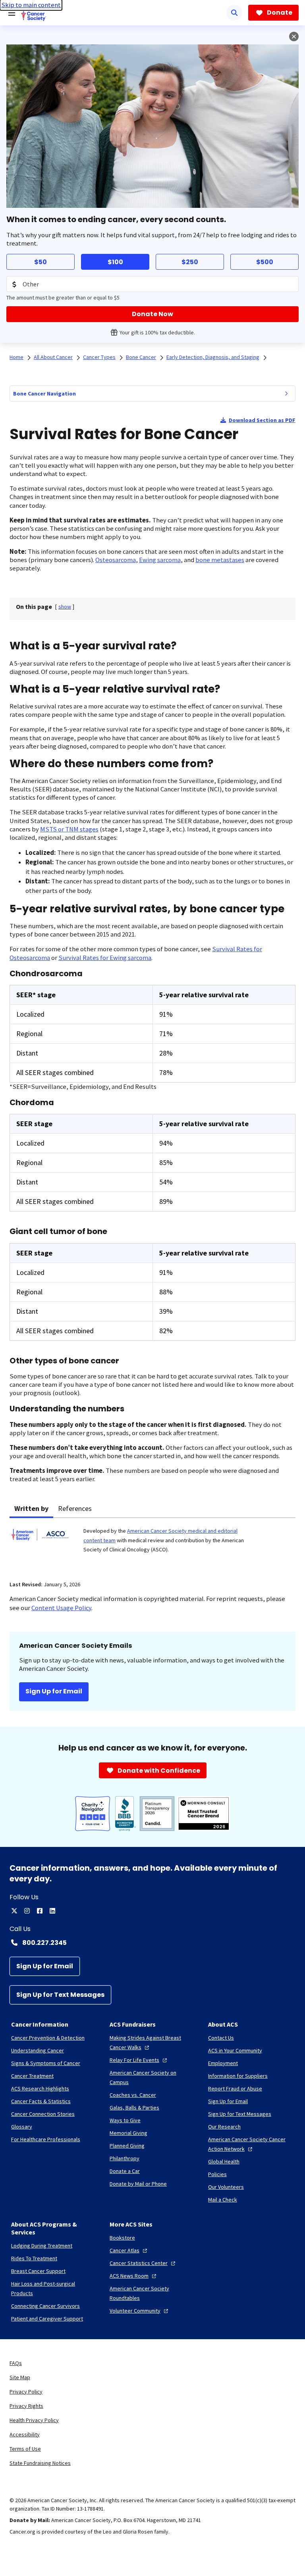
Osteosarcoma (116, 560)
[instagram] (27, 1911)
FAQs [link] (16, 2363)
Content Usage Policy (61, 1608)
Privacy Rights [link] (26, 2406)
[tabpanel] (152, 1544)
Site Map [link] (20, 2377)
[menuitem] (286, 394)
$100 (115, 262)
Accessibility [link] (25, 2434)
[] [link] (65, 607)
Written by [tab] (31, 1508)
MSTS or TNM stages (69, 829)
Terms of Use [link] (25, 2449)
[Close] (294, 36)
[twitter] (14, 1911)
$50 (41, 262)
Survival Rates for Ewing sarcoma (105, 958)
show (65, 607)
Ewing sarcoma (160, 560)
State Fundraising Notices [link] (40, 2463)
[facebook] (40, 1911)
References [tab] (75, 1508)
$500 (265, 262)
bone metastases (220, 560)
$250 (190, 262)
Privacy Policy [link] (26, 2392)
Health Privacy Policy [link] (34, 2420)
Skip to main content (31, 5)
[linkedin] (52, 1911)
